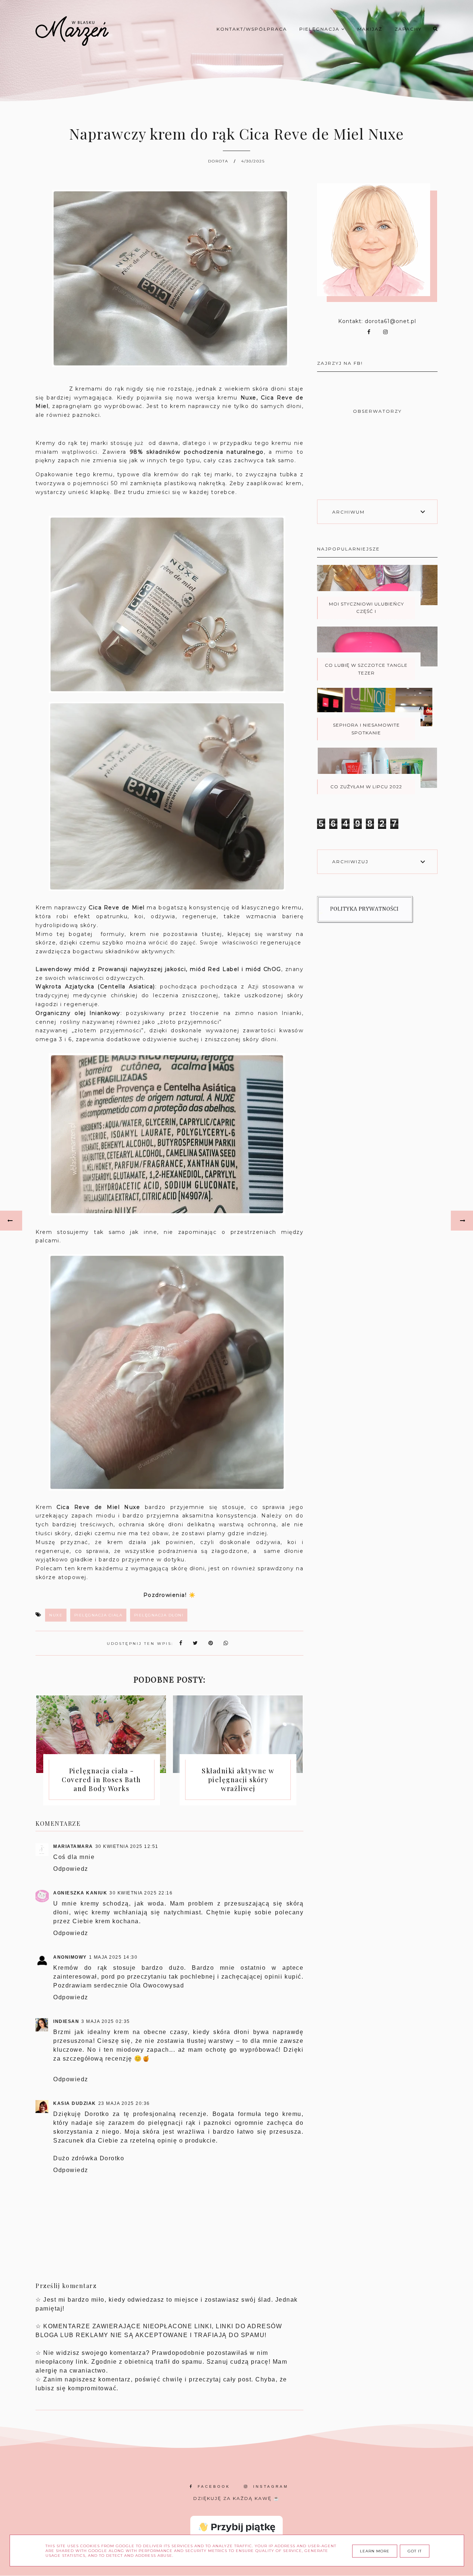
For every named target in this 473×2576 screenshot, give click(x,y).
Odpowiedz (71, 1869)
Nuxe (56, 1615)
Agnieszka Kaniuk (80, 1893)
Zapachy (408, 29)
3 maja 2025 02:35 (106, 2021)
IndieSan (66, 2021)
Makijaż (370, 29)
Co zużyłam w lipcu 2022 (366, 787)
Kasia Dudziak (75, 2103)
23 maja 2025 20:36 (124, 2103)
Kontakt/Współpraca (252, 29)
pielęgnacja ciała (98, 1615)
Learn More (375, 2551)
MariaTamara (73, 1846)
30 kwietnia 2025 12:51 (127, 1846)
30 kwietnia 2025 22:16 (141, 1893)
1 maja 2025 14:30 (113, 1957)
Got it (415, 2551)
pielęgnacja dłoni (159, 1615)
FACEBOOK (214, 2486)
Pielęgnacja (320, 29)
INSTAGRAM (271, 2486)
